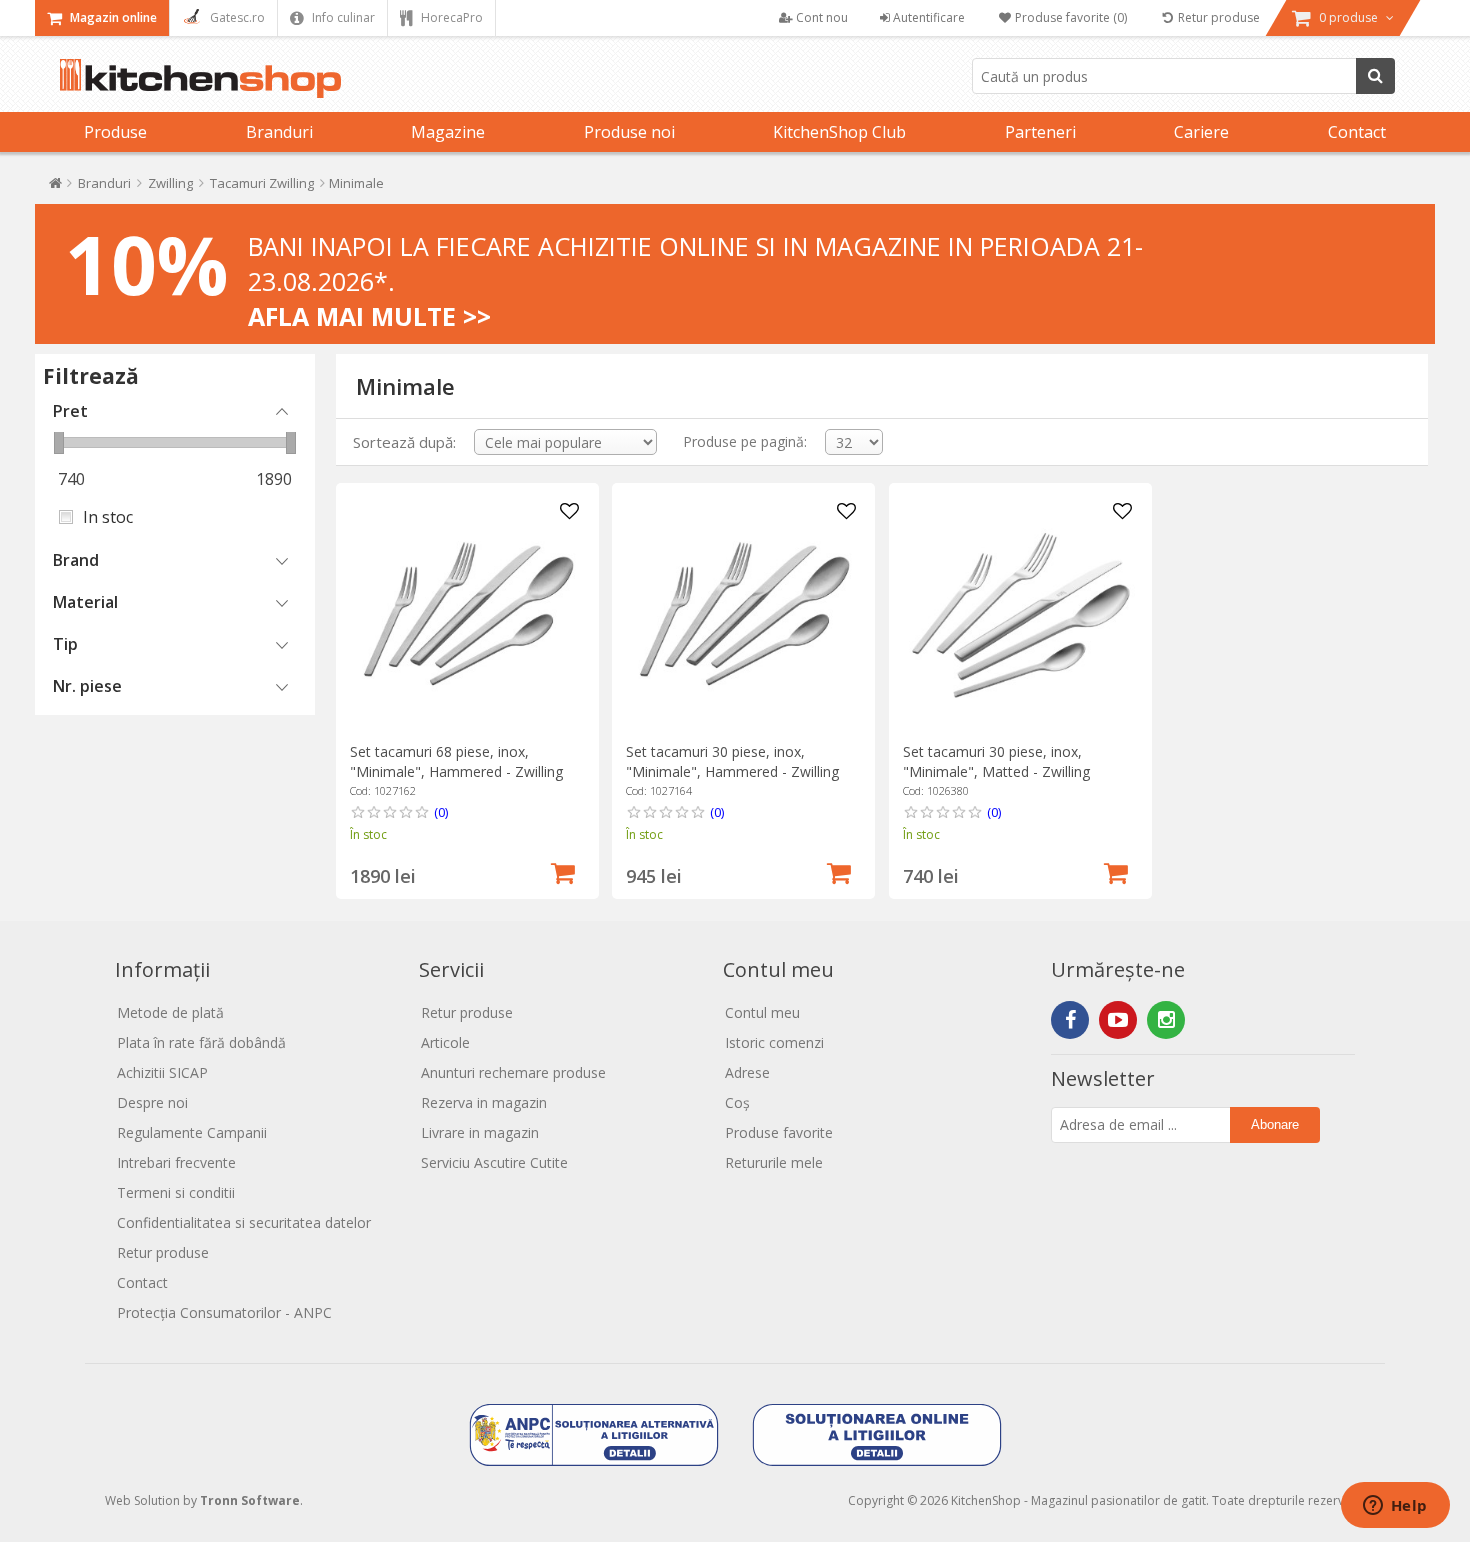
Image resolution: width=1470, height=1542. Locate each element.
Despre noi (152, 1102)
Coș (737, 1102)
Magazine (448, 132)
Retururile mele (774, 1162)
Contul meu (762, 1012)
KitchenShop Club (839, 132)
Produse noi (629, 132)
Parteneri (1040, 132)
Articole (445, 1042)
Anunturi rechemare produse (513, 1072)
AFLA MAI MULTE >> (369, 316)
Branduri (279, 132)
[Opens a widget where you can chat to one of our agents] (1395, 1507)
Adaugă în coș (563, 871)
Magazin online (112, 17)
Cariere (1201, 132)
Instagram (1166, 1020)
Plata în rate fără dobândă (201, 1042)
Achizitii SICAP (162, 1072)
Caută (1375, 76)
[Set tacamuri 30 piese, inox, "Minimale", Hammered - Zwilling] (743, 614)
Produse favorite (779, 1132)
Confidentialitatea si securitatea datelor (244, 1222)
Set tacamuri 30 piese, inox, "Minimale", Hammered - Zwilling (732, 761)
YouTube (1118, 1020)
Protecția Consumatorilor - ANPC (224, 1312)
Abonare (1275, 1124)
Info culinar (342, 17)
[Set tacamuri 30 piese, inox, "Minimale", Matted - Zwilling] (1020, 614)
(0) (441, 812)
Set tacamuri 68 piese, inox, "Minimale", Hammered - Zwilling (456, 761)
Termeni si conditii (176, 1192)
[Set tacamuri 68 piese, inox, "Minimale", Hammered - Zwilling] (467, 614)
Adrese (747, 1072)
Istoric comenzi (774, 1042)
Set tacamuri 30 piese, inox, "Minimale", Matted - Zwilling (996, 761)
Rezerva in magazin (484, 1102)
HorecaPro (450, 17)
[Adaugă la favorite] (570, 512)
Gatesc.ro (236, 17)
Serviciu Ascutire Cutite (494, 1162)
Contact (1357, 132)
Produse (115, 132)
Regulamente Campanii (192, 1132)
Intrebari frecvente (176, 1162)
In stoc (108, 517)
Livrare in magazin (480, 1132)
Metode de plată (170, 1012)
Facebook (1070, 1020)
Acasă (55, 187)
